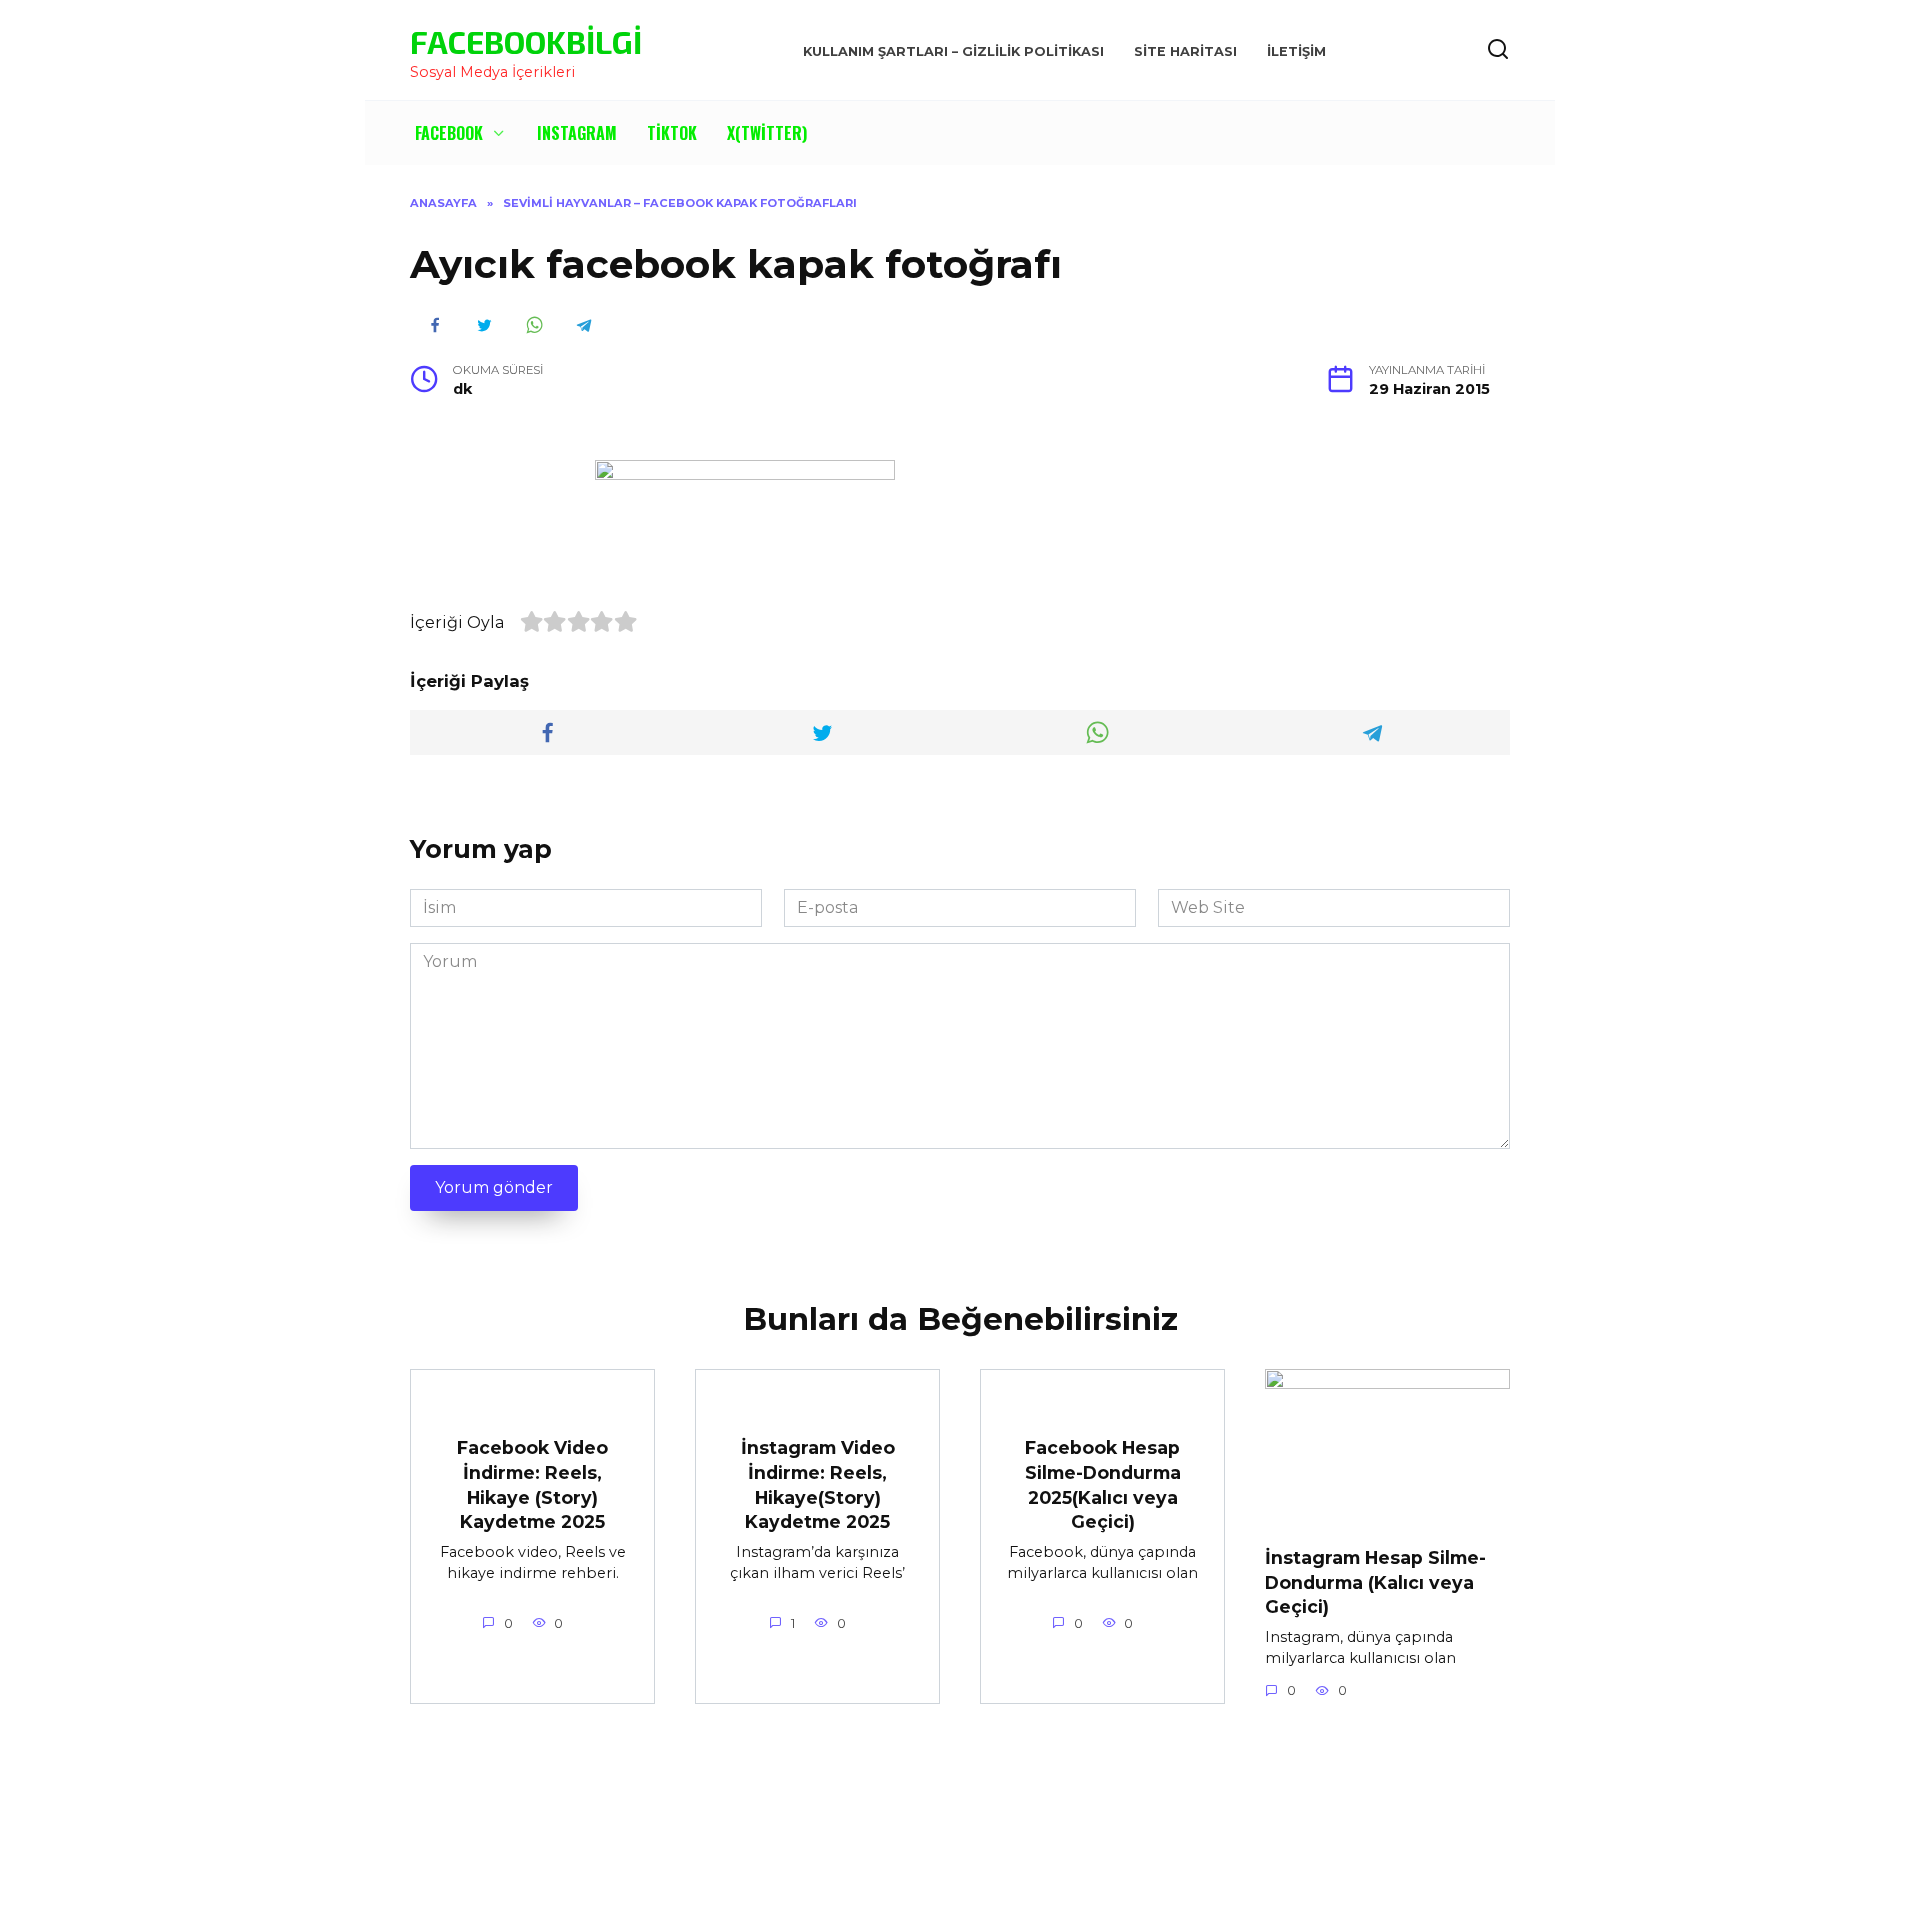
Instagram (577, 133)
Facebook (449, 133)
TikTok (672, 133)
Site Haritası (1185, 51)
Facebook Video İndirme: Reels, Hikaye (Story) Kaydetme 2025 (532, 1484)
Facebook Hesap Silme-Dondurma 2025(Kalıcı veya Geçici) (1103, 1484)
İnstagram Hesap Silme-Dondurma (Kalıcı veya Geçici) (1375, 1582)
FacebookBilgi (526, 41)
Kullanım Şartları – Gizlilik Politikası (953, 51)
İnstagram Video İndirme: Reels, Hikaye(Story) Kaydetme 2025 (818, 1484)
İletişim (1296, 51)
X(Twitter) (767, 133)
